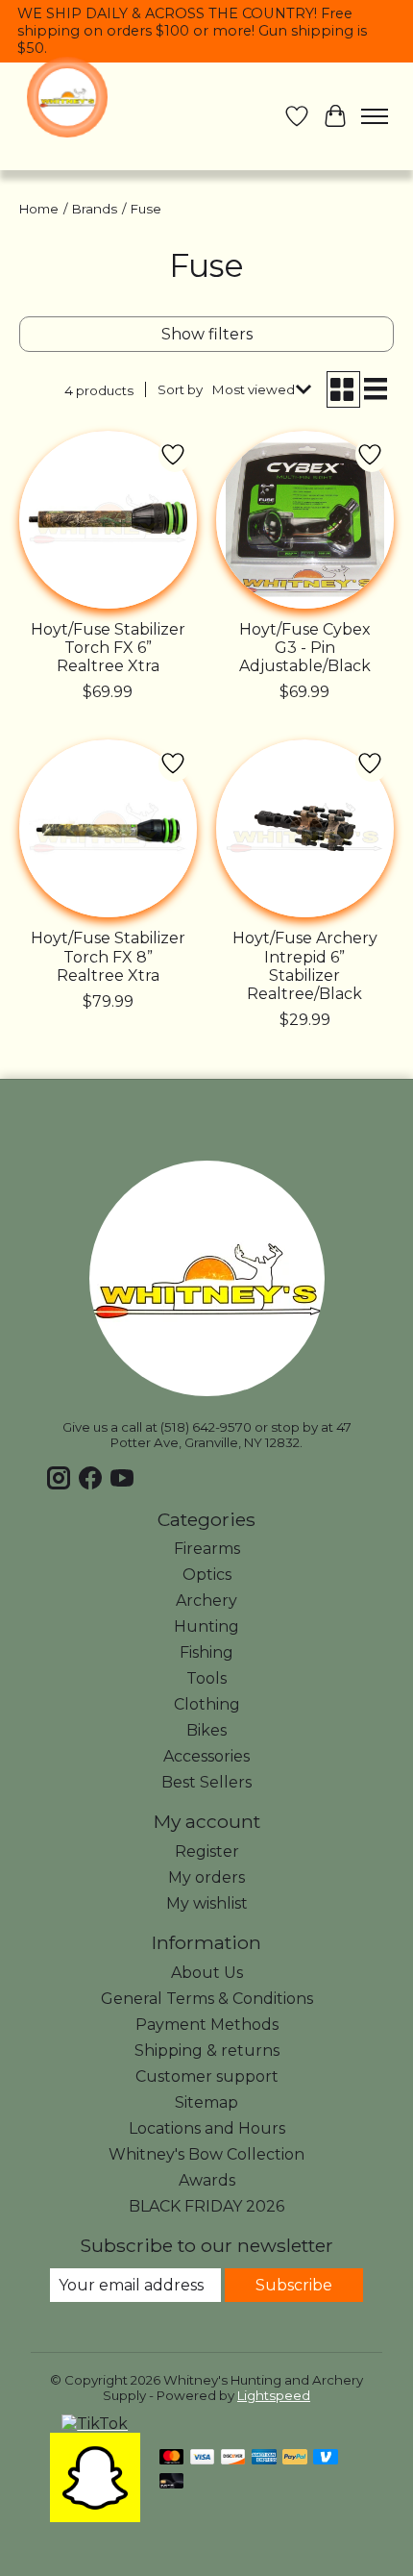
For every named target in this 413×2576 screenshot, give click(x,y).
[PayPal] (295, 2458)
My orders (206, 1877)
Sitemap (206, 2102)
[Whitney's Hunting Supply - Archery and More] (67, 97)
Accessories (206, 1756)
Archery (206, 1601)
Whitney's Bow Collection (206, 2154)
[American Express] (264, 2458)
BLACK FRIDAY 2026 (206, 2206)
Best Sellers (206, 1782)
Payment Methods (207, 2025)
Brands (95, 209)
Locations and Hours (207, 2128)
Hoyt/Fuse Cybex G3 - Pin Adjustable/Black (305, 648)
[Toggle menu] (375, 116)
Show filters (207, 334)
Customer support (207, 2076)
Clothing (207, 1704)
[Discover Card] (233, 2458)
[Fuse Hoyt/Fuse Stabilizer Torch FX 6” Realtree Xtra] (108, 520)
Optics (207, 1575)
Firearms (207, 1549)
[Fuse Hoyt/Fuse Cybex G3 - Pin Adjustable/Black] (305, 520)
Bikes (206, 1730)
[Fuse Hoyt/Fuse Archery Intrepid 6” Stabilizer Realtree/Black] (305, 828)
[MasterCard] (172, 2458)
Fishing (206, 1652)
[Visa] (203, 2458)
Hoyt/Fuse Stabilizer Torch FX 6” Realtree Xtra (108, 648)
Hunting (206, 1626)
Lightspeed (274, 2395)
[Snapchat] (95, 2517)
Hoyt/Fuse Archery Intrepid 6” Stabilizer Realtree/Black (305, 966)
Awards (207, 2180)
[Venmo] (326, 2458)
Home (39, 209)
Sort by (180, 389)
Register (207, 1851)
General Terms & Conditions (207, 1999)
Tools (206, 1678)
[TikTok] (95, 2424)
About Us (207, 1973)
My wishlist (207, 1903)
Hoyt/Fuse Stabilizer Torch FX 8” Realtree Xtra (108, 956)
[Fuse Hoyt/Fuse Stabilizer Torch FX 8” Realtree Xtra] (108, 828)
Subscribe (294, 2285)
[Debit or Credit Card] (172, 2482)
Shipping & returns (207, 2051)
